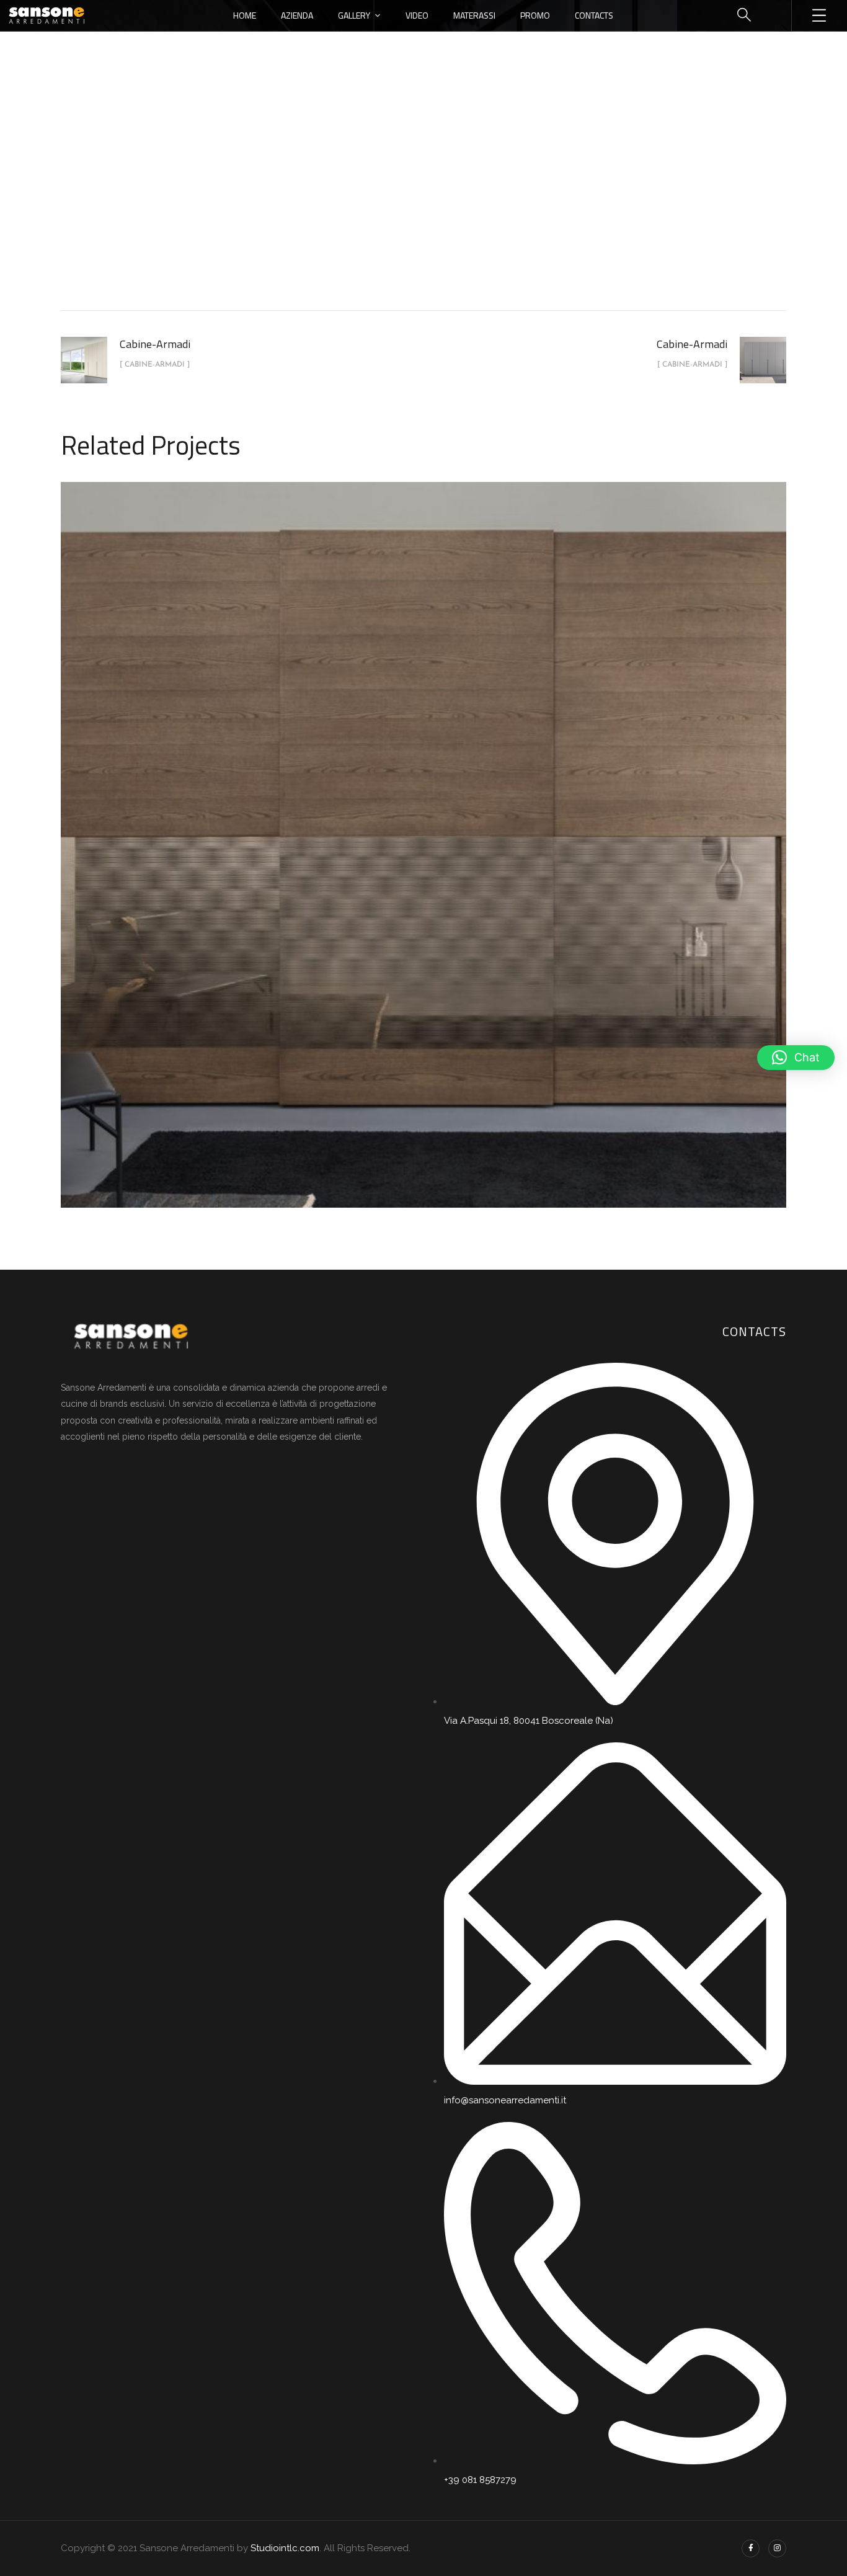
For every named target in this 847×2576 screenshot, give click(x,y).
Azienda (297, 15)
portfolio (365, 207)
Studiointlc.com (285, 2548)
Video (417, 15)
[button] (796, 1058)
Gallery (354, 15)
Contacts (594, 15)
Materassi (474, 15)
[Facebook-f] (751, 2548)
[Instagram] (777, 2548)
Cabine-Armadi (437, 207)
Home (245, 15)
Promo (535, 15)
